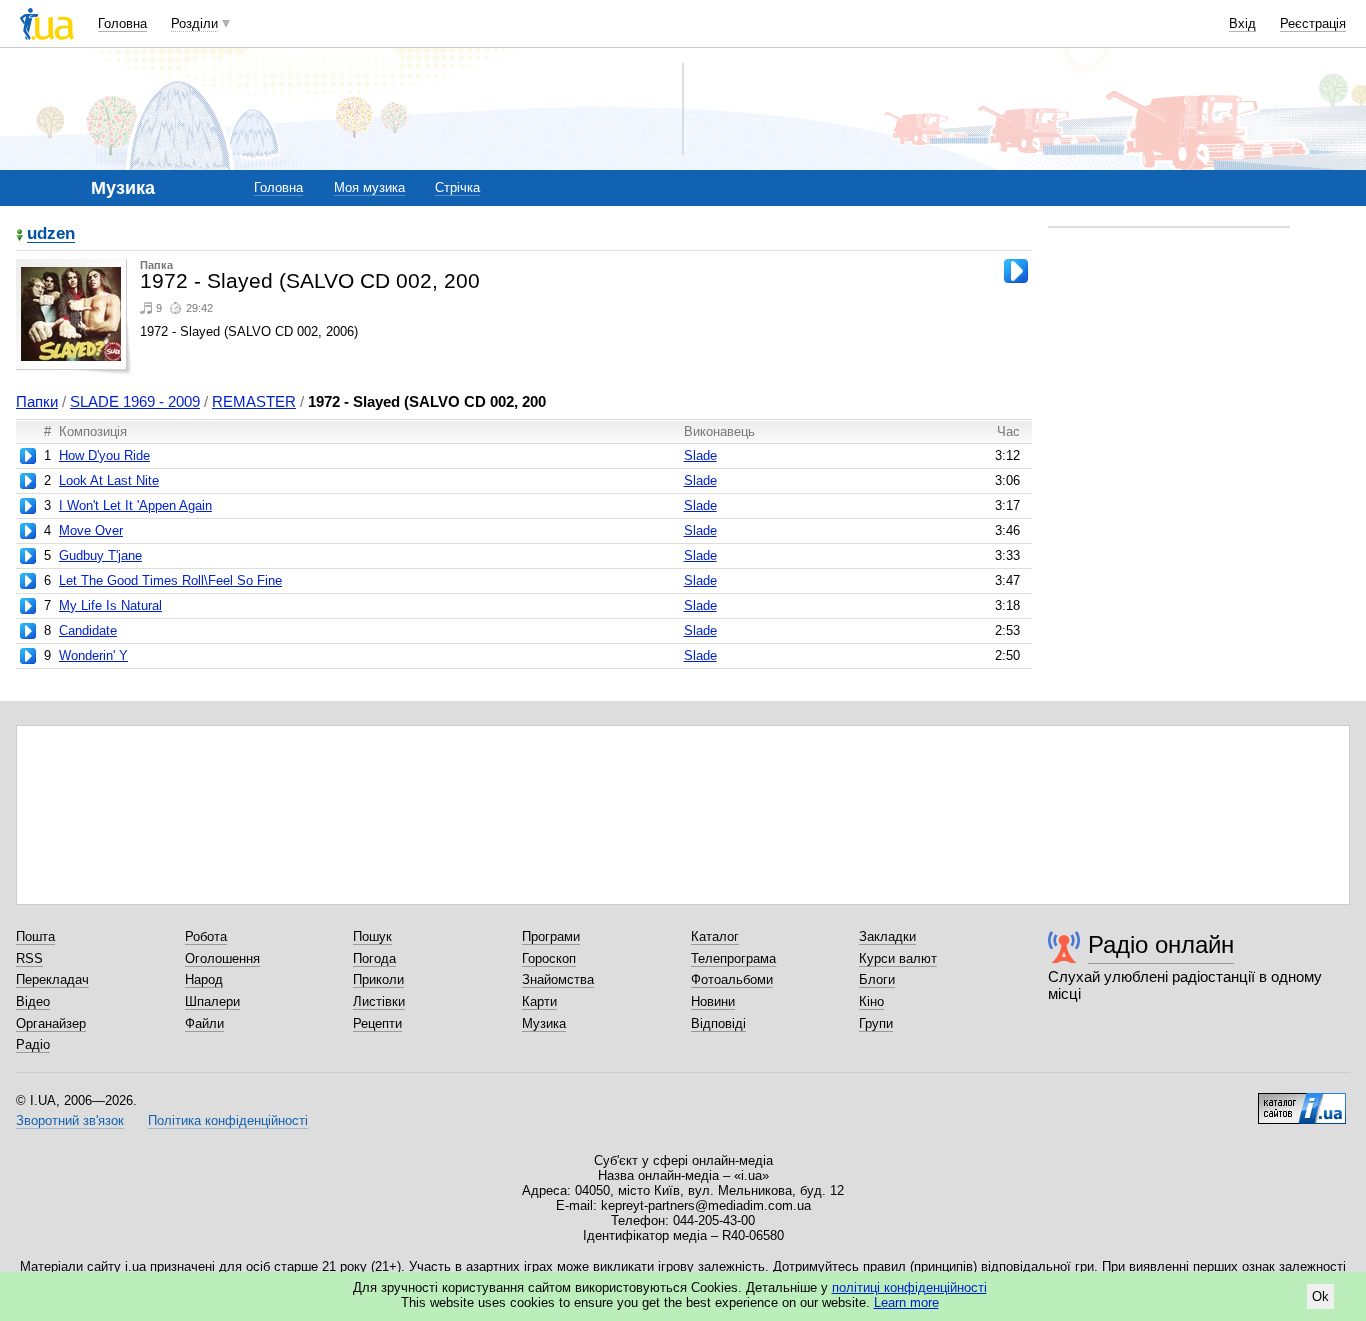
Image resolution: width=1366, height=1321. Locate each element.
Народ (204, 979)
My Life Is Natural (110, 605)
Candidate (88, 630)
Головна (122, 23)
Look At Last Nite (109, 480)
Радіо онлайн (1161, 944)
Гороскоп (549, 958)
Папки (37, 401)
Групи (876, 1023)
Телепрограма (733, 958)
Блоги (877, 979)
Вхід (1242, 23)
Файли (204, 1023)
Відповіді (718, 1023)
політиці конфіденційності (909, 1287)
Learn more (906, 1302)
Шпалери (212, 1001)
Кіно (871, 1001)
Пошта (35, 936)
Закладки (887, 936)
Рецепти (377, 1023)
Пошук (372, 936)
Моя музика (369, 187)
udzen (51, 234)
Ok (1320, 1296)
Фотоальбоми (732, 979)
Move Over (91, 530)
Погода (374, 958)
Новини (713, 1001)
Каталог (715, 936)
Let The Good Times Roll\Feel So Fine (170, 580)
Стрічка (457, 187)
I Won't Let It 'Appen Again (135, 505)
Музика (544, 1023)
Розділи (194, 23)
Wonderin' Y (93, 655)
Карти (539, 1001)
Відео (33, 1001)
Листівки (379, 1001)
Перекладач (52, 979)
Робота (206, 936)
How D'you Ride (104, 455)
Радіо (33, 1044)
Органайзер (51, 1023)
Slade (700, 455)
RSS (29, 958)
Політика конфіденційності (228, 1120)
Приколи (378, 979)
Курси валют (898, 958)
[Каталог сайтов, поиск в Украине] (1302, 1101)
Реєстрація (1313, 23)
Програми (551, 936)
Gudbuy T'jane (100, 555)
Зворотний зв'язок (70, 1120)
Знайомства (558, 979)
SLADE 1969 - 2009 (135, 401)
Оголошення (222, 958)
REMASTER (254, 401)
